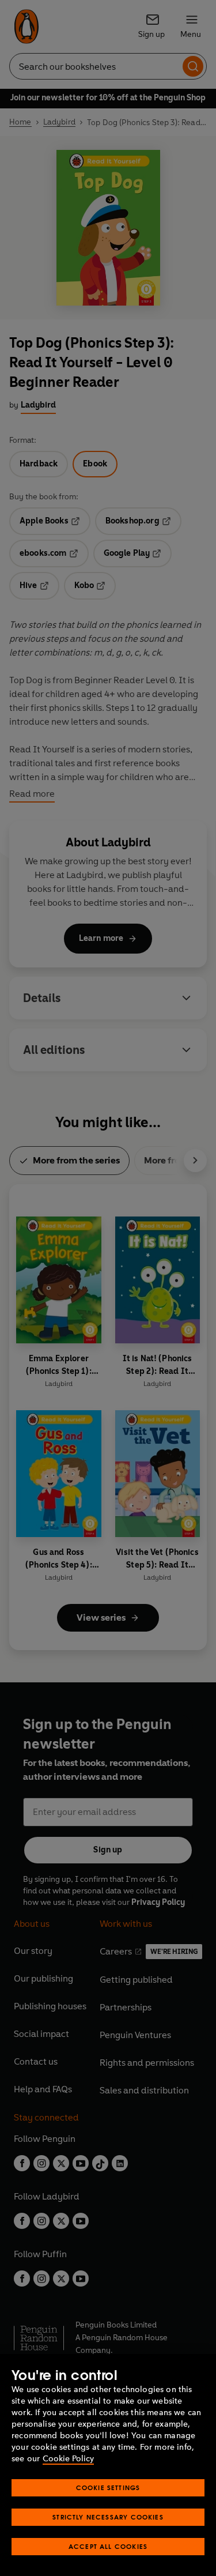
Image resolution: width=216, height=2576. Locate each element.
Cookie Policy (68, 2459)
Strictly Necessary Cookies (108, 2517)
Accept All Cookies (108, 2546)
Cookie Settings (108, 2488)
